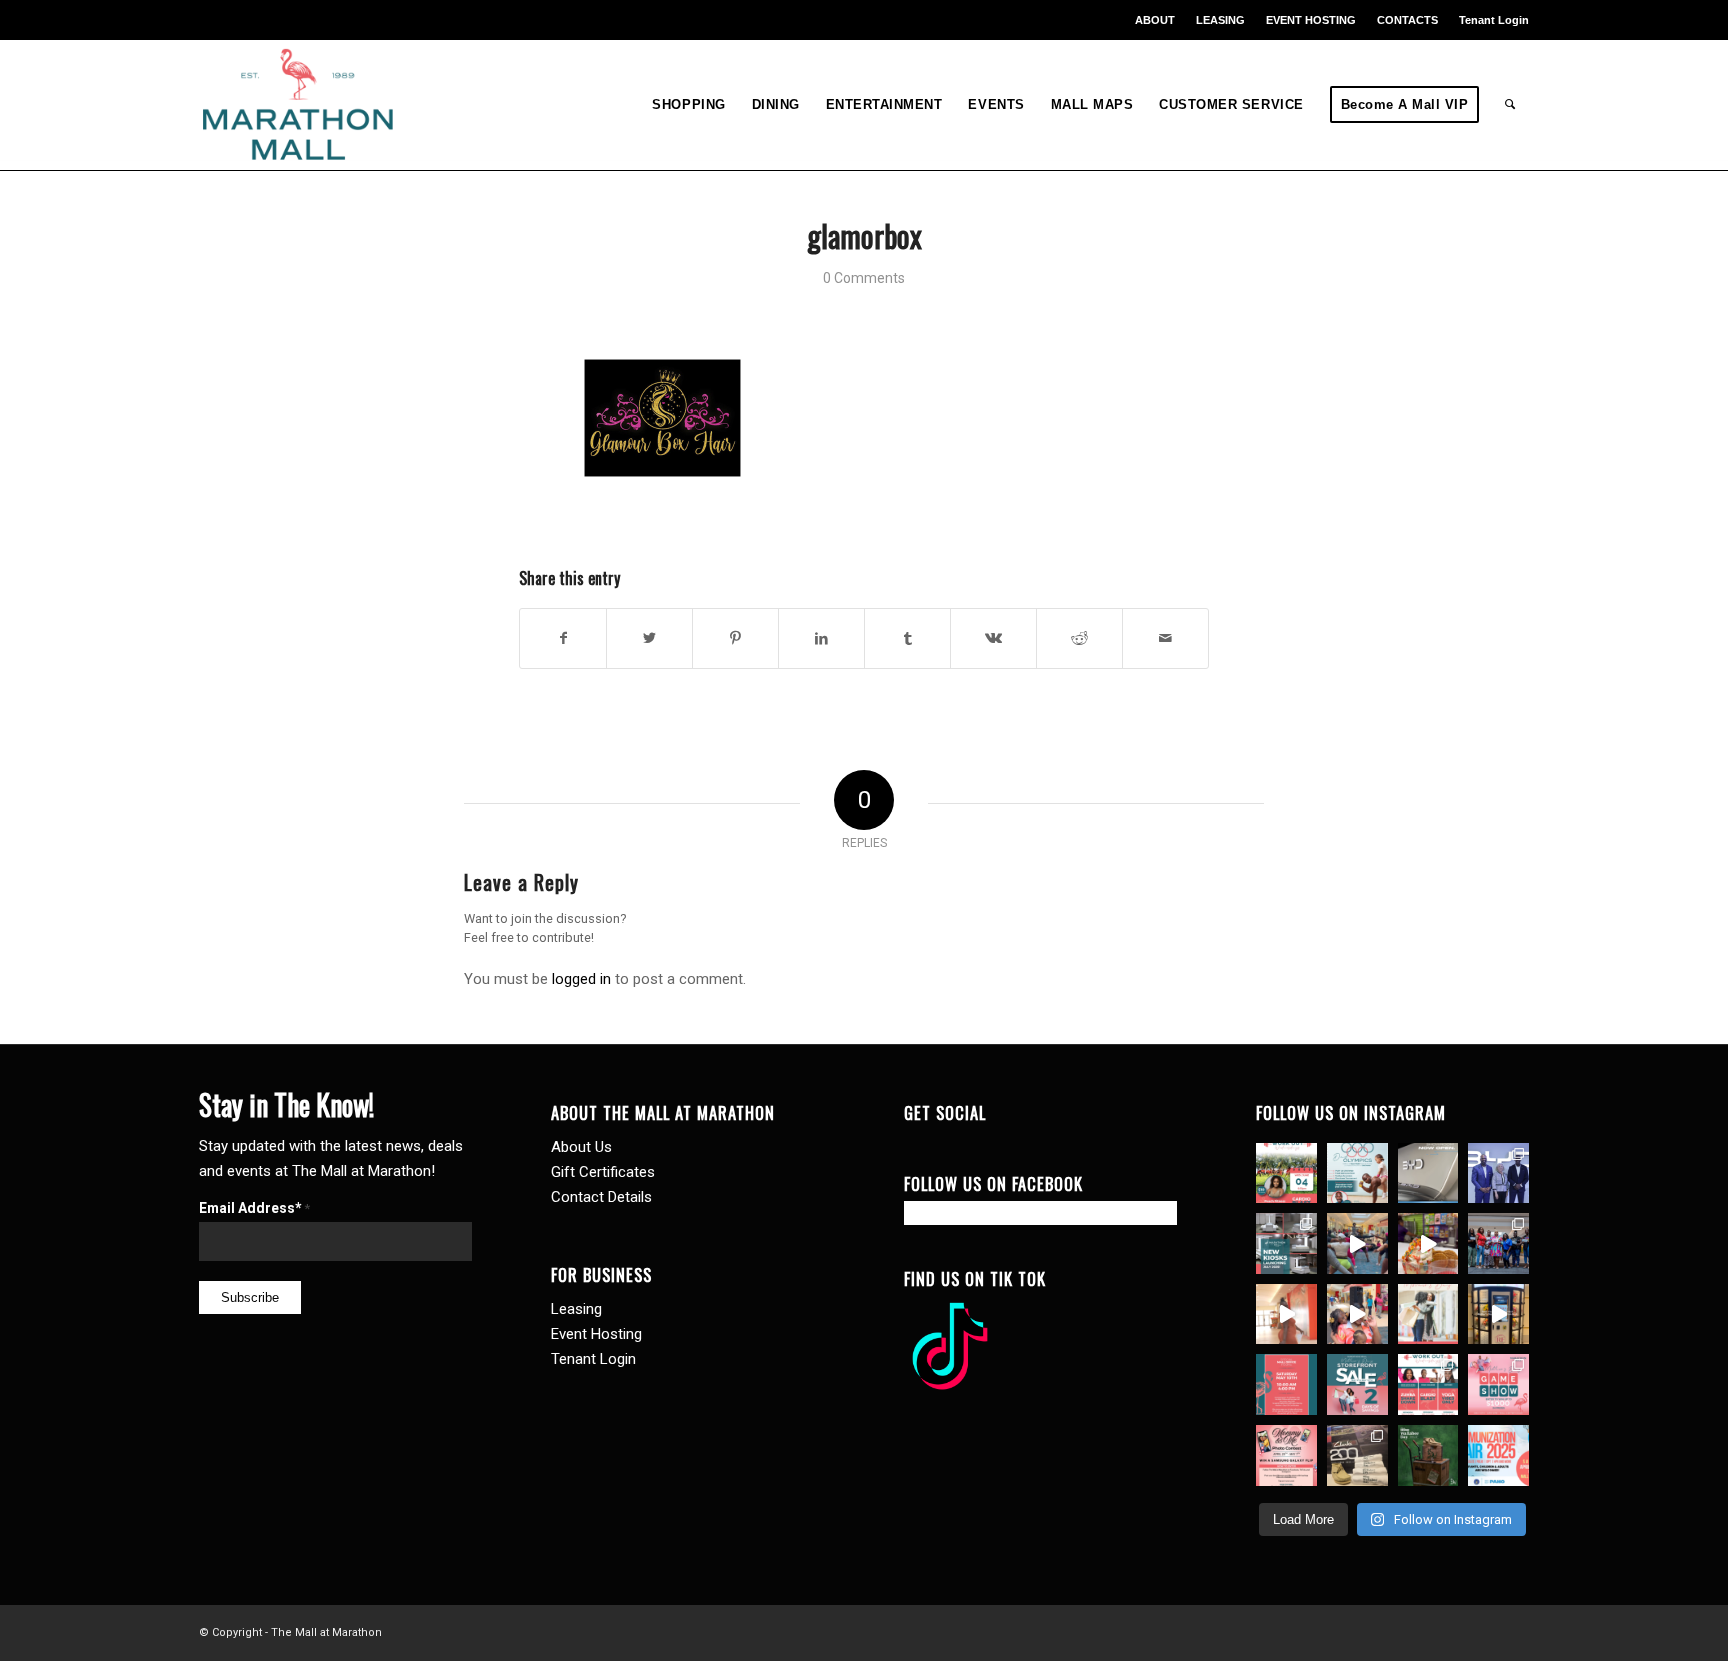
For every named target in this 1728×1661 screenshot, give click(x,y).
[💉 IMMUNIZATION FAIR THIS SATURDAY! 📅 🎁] (1498, 1455)
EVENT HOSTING (1311, 20)
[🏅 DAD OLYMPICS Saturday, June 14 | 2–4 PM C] (1357, 1173)
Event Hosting (596, 1334)
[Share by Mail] (1165, 638)
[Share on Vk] (993, 638)
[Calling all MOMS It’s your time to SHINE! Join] (1498, 1384)
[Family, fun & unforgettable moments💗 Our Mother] (1286, 1314)
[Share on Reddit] (1079, 638)
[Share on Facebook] (563, 638)
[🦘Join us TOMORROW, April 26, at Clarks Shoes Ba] (1428, 1455)
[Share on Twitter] (649, 638)
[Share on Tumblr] (907, 638)
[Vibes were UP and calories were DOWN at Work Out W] (1357, 1243)
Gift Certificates (603, 1172)
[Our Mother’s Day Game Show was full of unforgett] (1498, 1243)
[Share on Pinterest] (735, 638)
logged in (581, 979)
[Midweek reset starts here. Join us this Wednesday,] (1286, 1173)
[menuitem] (1155, 20)
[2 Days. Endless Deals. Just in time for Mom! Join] (1357, 1384)
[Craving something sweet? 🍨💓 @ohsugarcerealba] (1428, 1243)
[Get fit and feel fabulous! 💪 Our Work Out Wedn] (1428, 1384)
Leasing (576, 1309)
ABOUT (1155, 20)
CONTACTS (1407, 20)
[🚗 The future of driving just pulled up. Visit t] (1428, 1173)
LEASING (1220, 20)
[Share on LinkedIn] (821, 638)
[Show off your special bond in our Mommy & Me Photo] (1286, 1455)
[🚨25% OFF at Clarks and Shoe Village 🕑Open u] (1357, 1455)
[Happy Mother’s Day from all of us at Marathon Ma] (1428, 1314)
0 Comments (864, 278)
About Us (581, 1147)
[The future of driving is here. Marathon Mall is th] (1498, 1173)
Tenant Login (1494, 20)
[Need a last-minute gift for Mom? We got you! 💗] (1286, 1384)
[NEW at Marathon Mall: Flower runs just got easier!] (1498, 1314)
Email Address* (254, 1208)
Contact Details (601, 1197)
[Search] (1510, 105)
